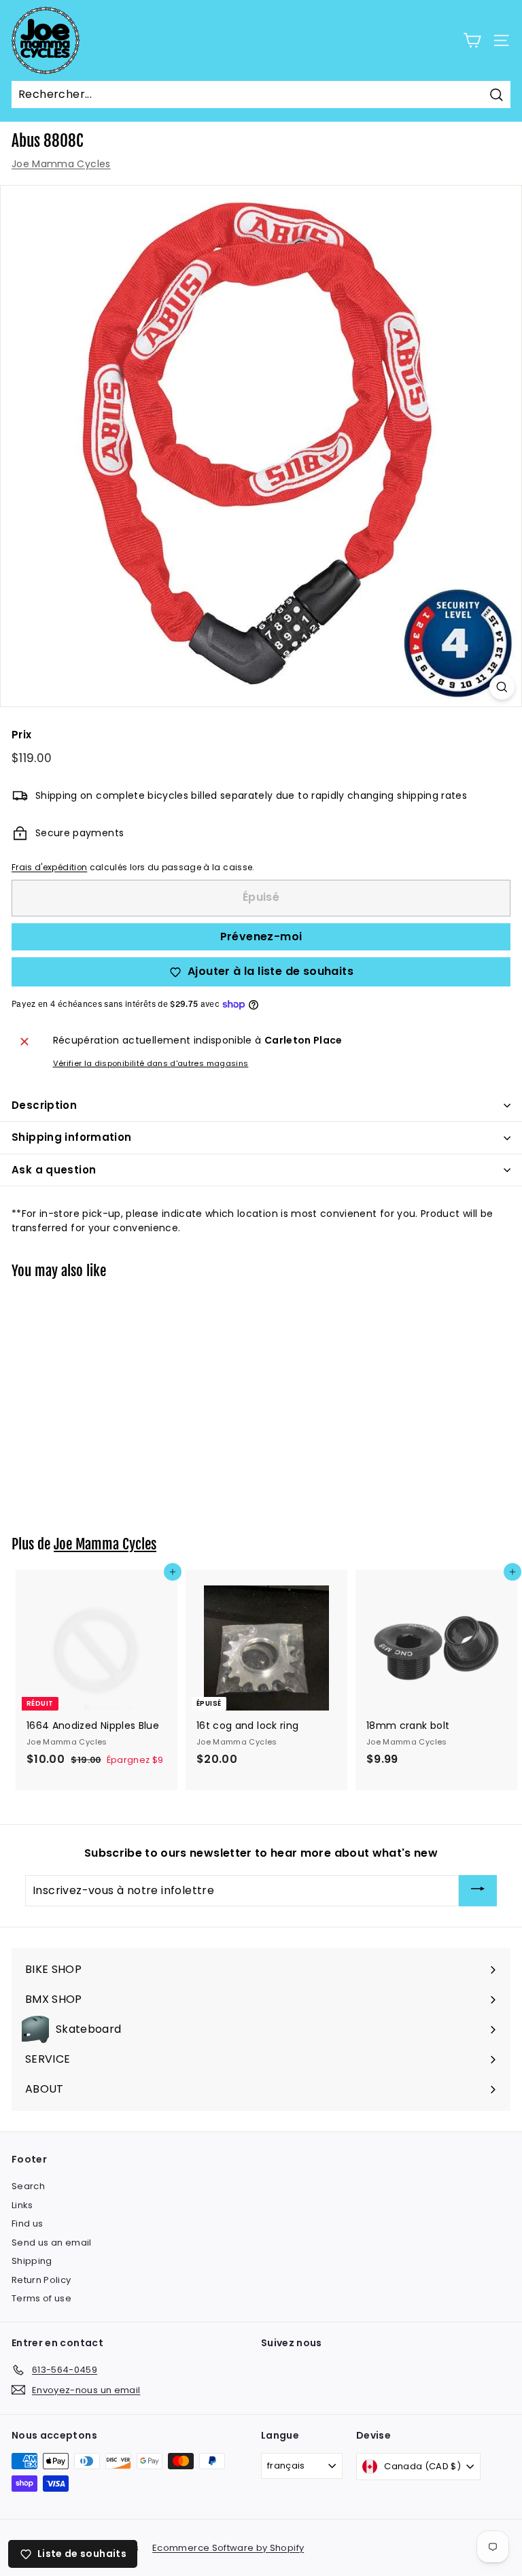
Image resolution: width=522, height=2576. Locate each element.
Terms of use (41, 2298)
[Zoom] (502, 687)
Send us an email (52, 2243)
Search (28, 2186)
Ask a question (54, 1170)
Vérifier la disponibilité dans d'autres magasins (151, 1063)
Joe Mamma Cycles (61, 164)
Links (22, 2205)
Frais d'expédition (49, 868)
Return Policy (41, 2280)
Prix (21, 735)
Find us (27, 2223)
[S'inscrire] (478, 1891)
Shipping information (72, 1137)
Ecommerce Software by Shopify (228, 2548)
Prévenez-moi (261, 937)
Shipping (32, 2261)
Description (44, 1105)
